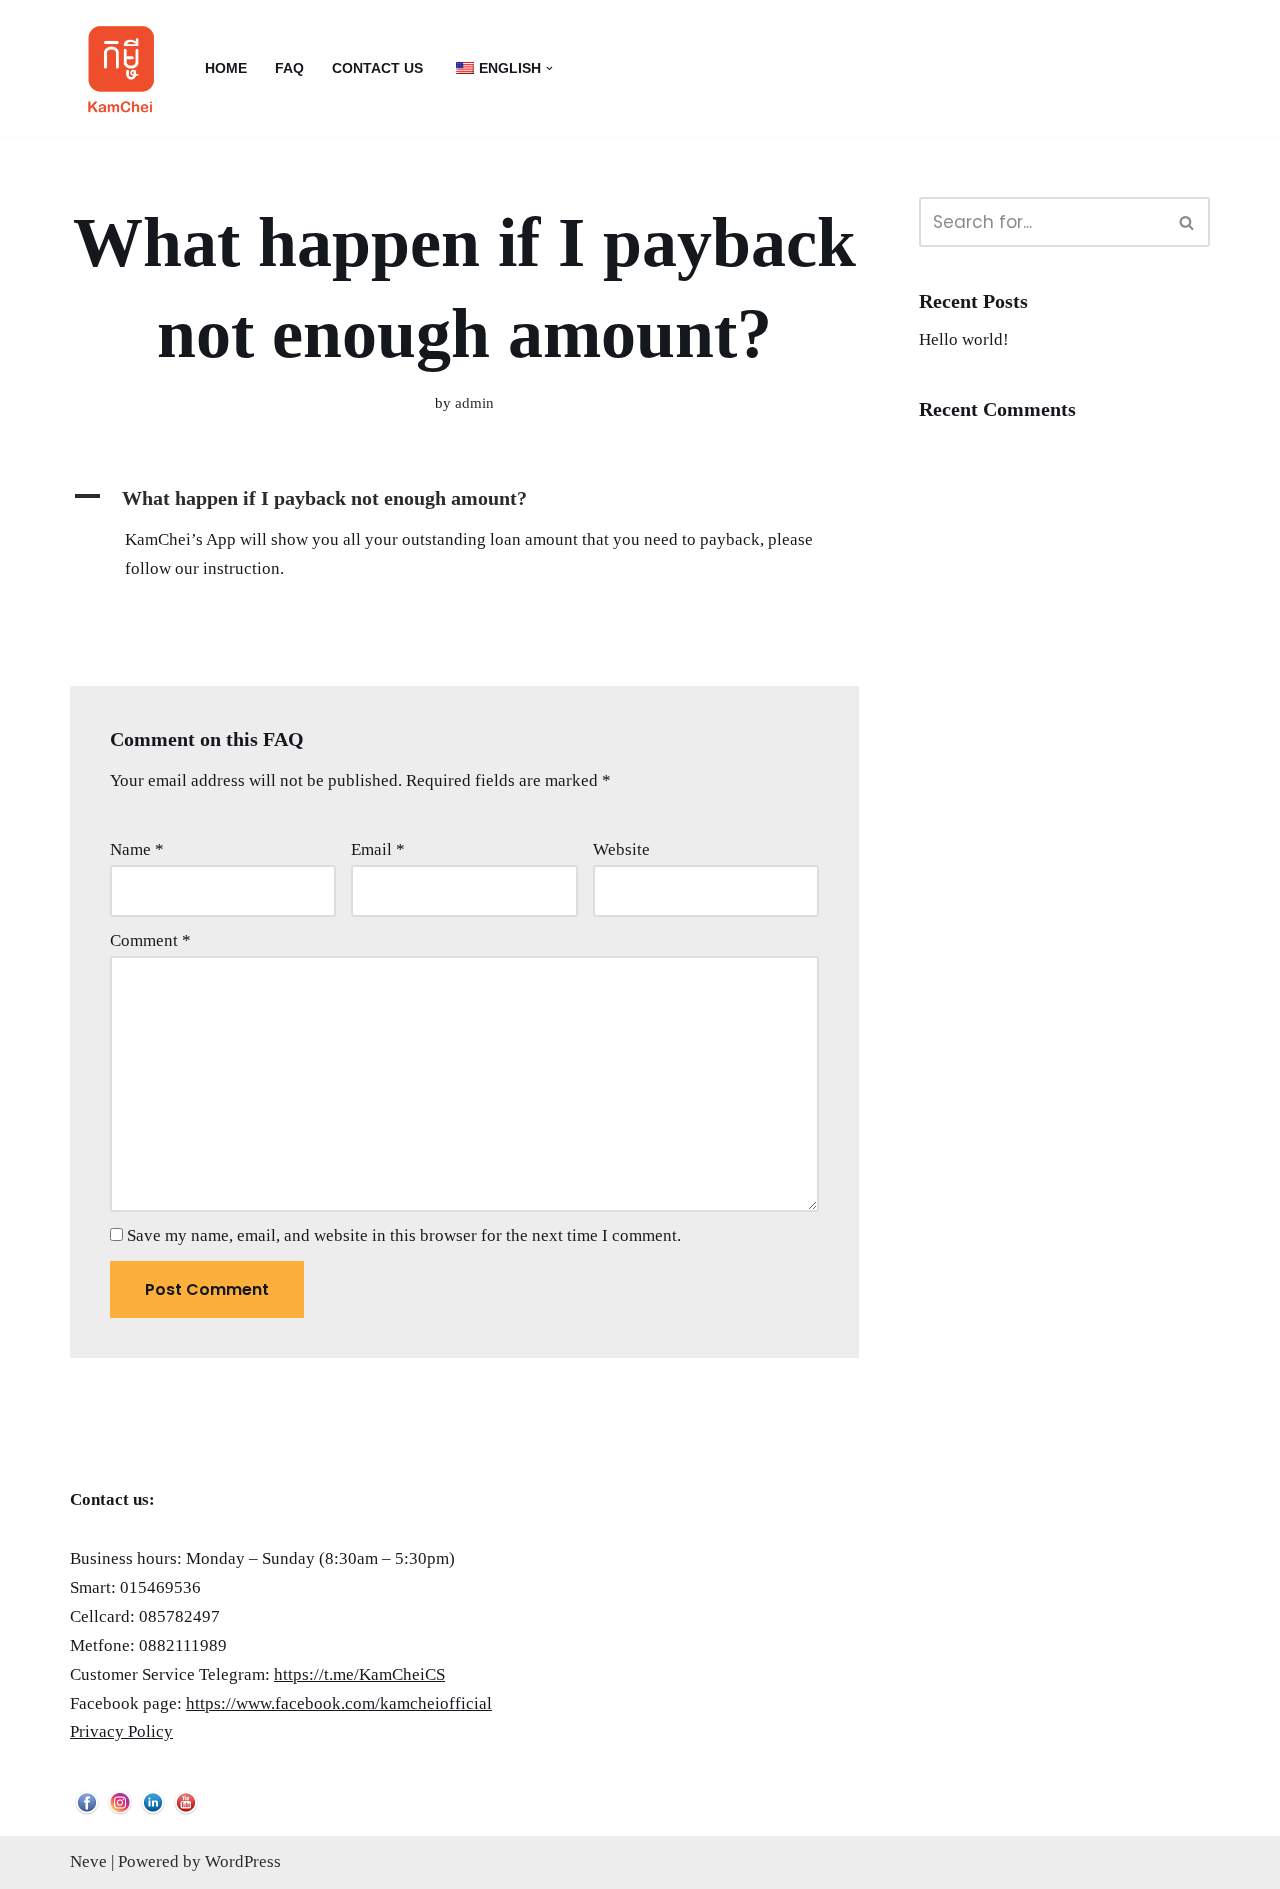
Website (621, 849)
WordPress (243, 1861)
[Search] (1187, 222)
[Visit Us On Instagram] (119, 1813)
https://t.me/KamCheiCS (359, 1674)
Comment (150, 940)
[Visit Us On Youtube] (185, 1813)
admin (474, 402)
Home (226, 68)
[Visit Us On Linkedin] (152, 1813)
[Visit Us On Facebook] (86, 1813)
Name (137, 849)
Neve (88, 1861)
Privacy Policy (121, 1731)
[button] (549, 68)
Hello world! (964, 339)
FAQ (289, 68)
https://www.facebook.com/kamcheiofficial (339, 1703)
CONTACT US (377, 68)
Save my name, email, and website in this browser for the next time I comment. (404, 1235)
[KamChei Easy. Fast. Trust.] (120, 68)
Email (378, 849)
